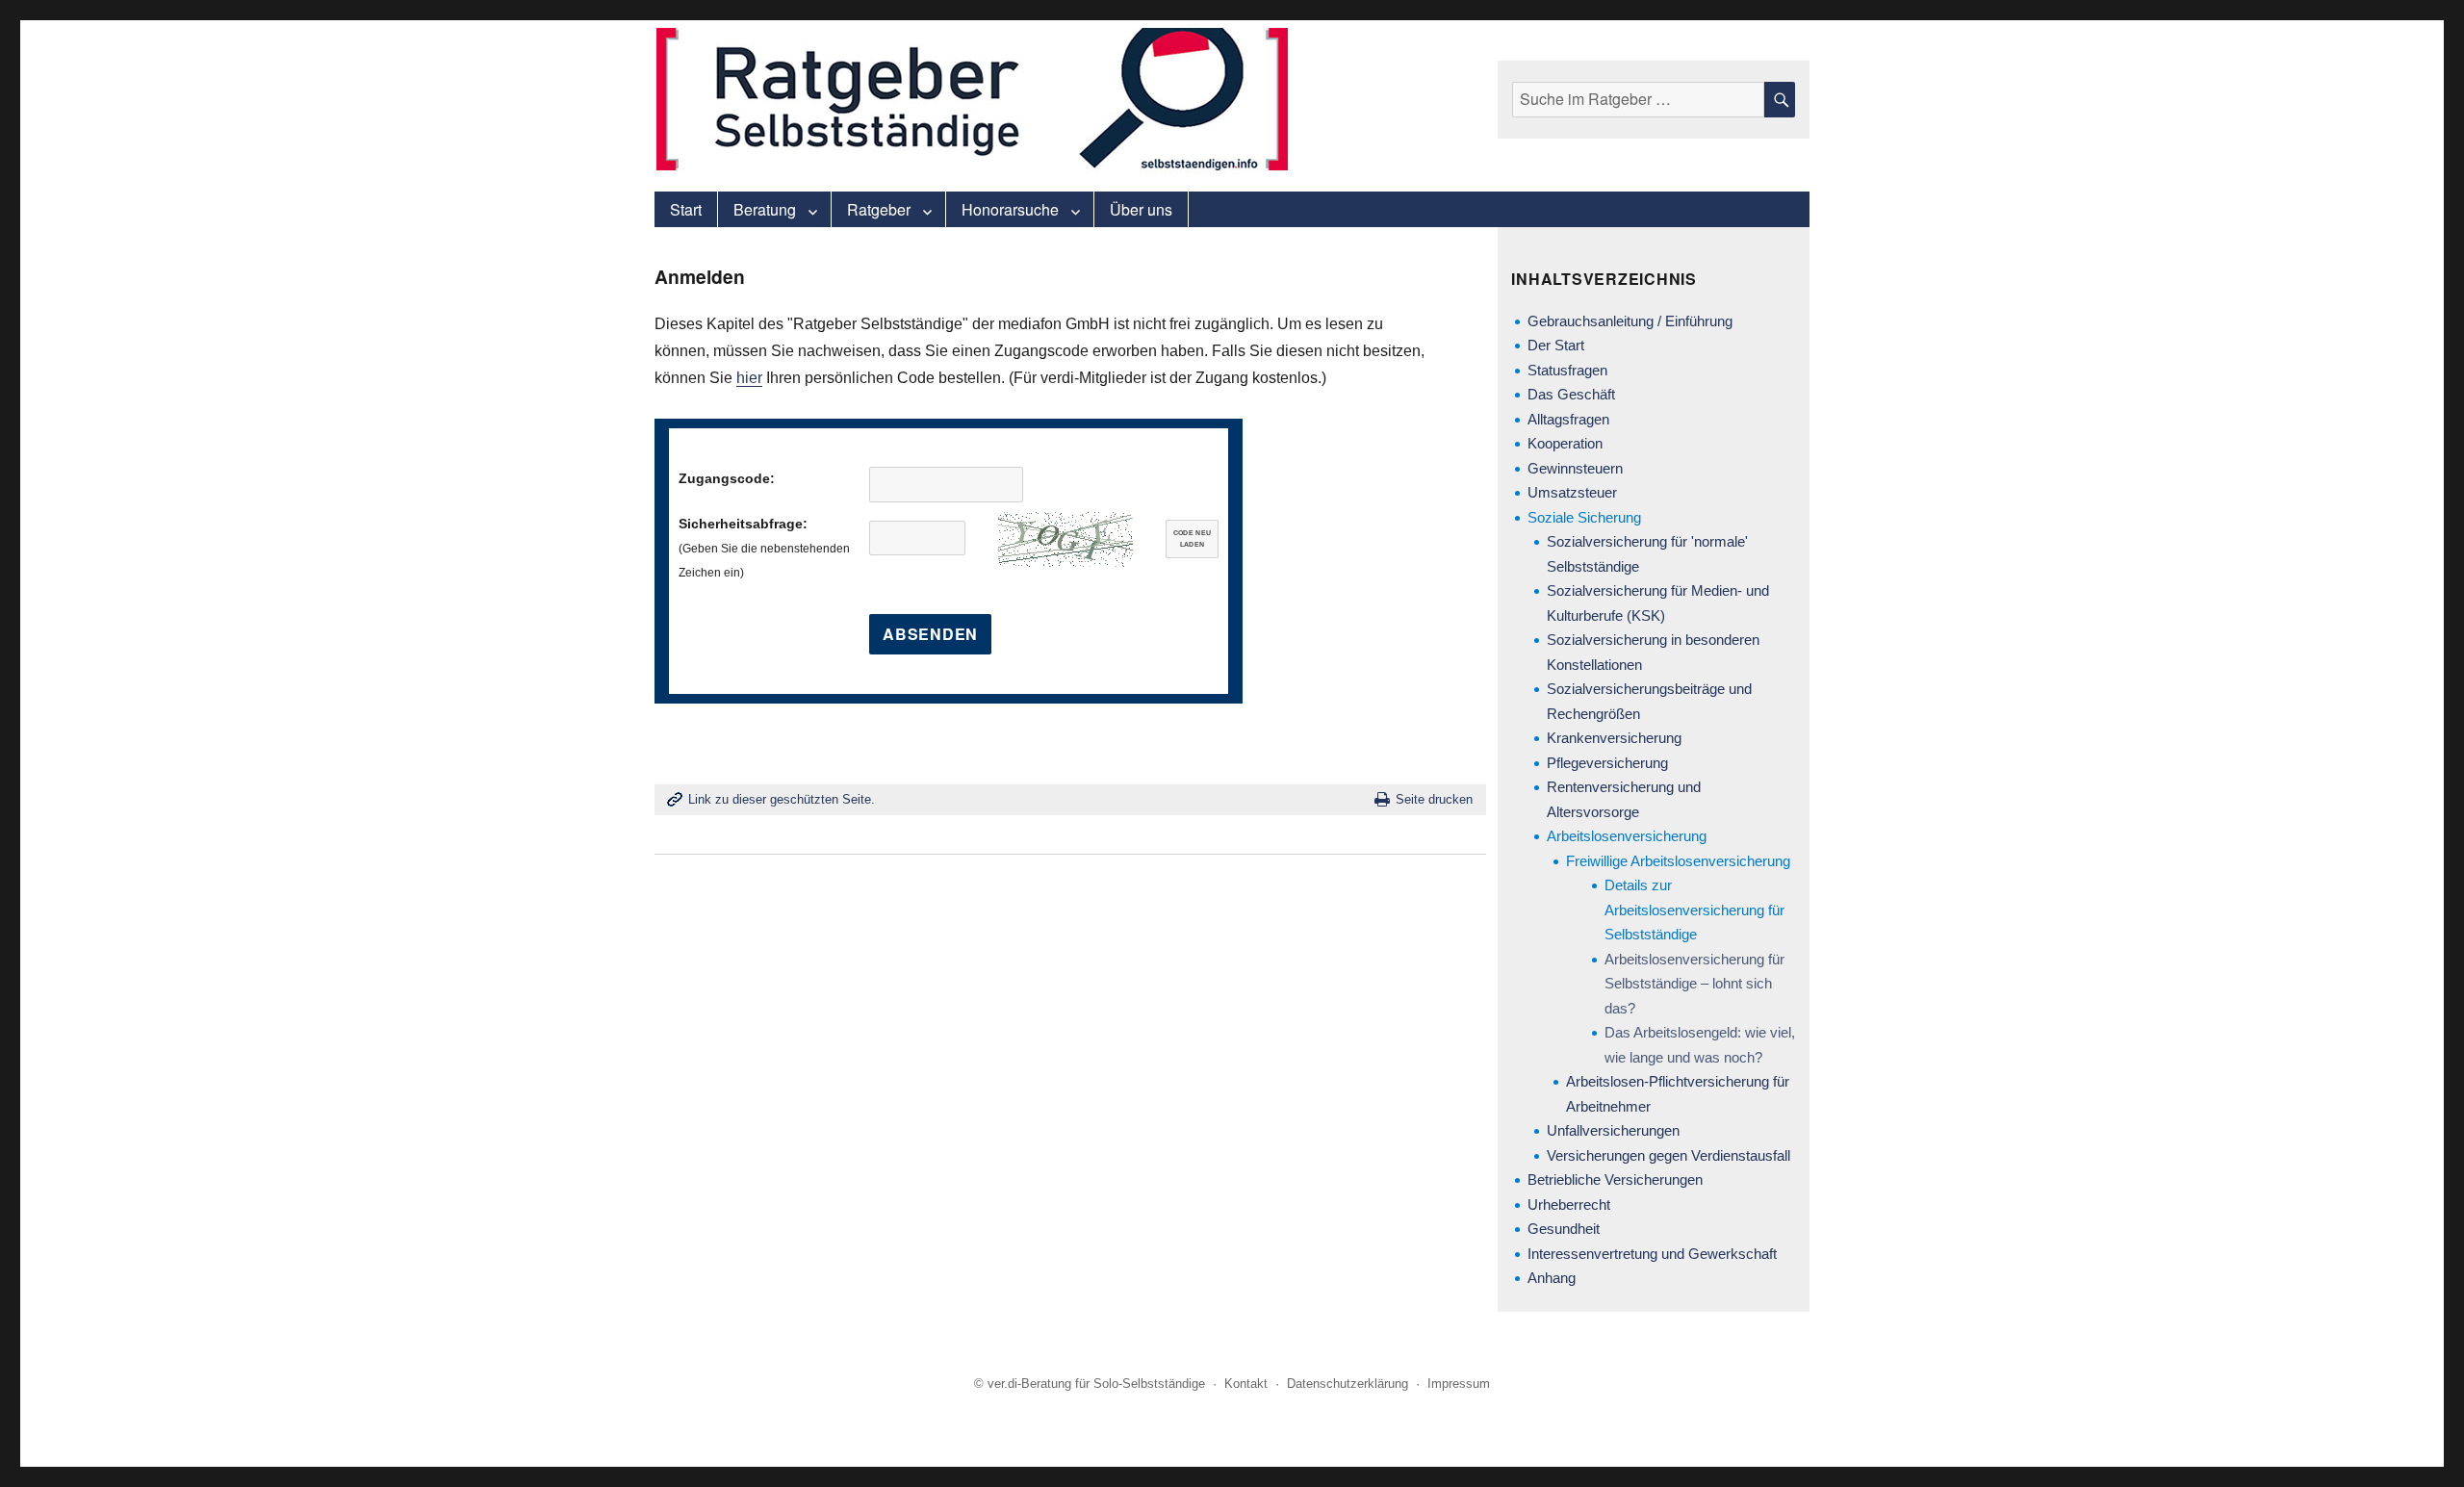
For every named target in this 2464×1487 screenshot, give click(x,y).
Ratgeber (879, 209)
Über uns (1141, 209)
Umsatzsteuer (1572, 492)
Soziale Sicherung (1584, 517)
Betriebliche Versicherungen (1615, 1179)
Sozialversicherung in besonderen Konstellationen (1653, 652)
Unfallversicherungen (1613, 1130)
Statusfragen (1567, 370)
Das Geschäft (1571, 394)
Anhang (1552, 1278)
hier (749, 378)
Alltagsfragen (1568, 419)
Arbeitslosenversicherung (1627, 836)
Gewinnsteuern (1575, 468)
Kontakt (1246, 1384)
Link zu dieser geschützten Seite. (782, 799)
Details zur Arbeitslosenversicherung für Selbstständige (1694, 910)
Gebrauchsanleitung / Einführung (1630, 321)
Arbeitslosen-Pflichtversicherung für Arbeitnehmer (1678, 1094)
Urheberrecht (1569, 1205)
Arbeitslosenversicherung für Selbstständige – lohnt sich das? (1694, 984)
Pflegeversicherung (1607, 763)
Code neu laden (1193, 539)
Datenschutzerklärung (1347, 1384)
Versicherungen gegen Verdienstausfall (1668, 1155)
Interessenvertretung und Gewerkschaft (1652, 1254)
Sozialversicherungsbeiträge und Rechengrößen (1649, 701)
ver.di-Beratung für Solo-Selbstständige (1096, 1384)
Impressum (1459, 1384)
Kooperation (1565, 443)
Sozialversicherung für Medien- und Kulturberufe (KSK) (1658, 603)
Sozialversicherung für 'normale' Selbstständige (1647, 554)
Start (686, 209)
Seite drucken (1434, 799)
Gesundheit (1564, 1229)
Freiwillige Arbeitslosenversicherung (1678, 861)
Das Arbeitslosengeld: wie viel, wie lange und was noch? (1700, 1045)
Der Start (1556, 345)
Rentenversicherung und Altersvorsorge (1624, 799)
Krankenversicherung (1614, 738)
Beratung (765, 209)
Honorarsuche (1010, 209)
